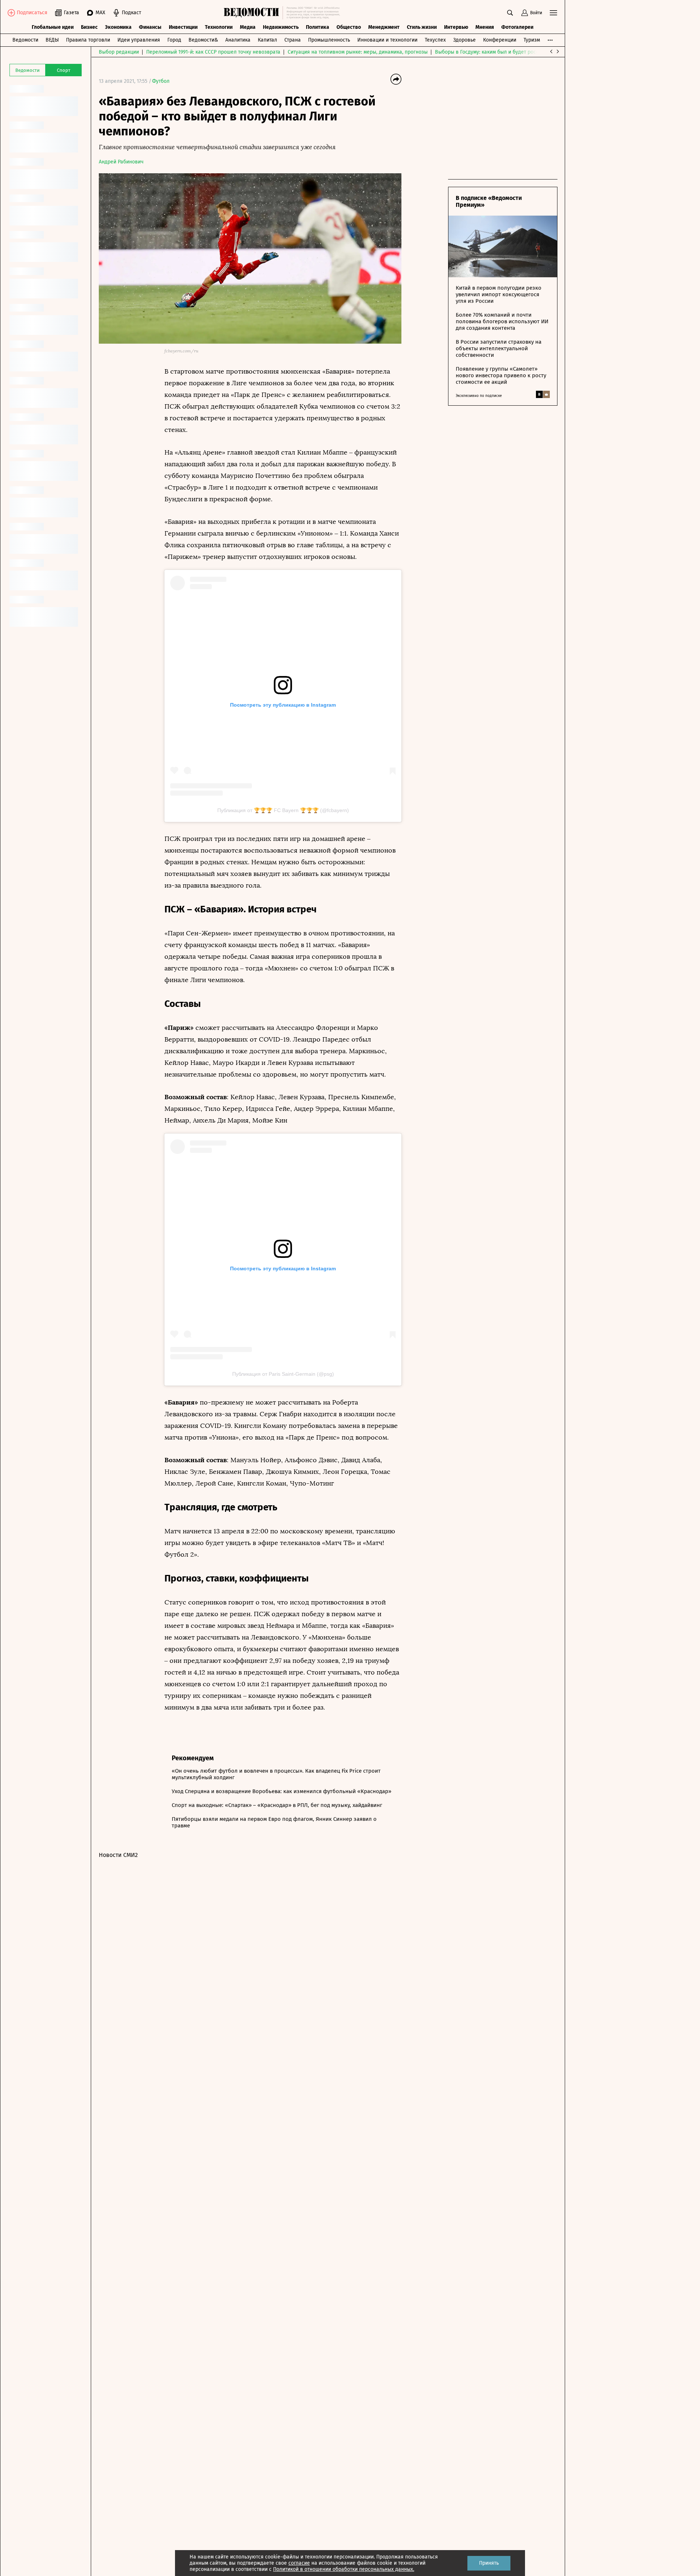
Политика (318, 27)
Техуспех (435, 40)
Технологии (219, 27)
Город (174, 40)
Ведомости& (203, 40)
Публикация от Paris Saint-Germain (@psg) (283, 1374)
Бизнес (89, 27)
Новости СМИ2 (118, 1855)
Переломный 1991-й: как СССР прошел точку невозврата (213, 52)
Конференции (500, 40)
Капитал (267, 40)
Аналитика (238, 40)
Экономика (118, 27)
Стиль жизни (422, 27)
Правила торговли (88, 40)
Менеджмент (384, 27)
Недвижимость (281, 27)
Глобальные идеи (53, 27)
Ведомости (25, 40)
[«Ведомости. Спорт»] (253, 13)
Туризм (532, 40)
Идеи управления (139, 40)
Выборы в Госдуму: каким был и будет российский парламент (509, 52)
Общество (349, 27)
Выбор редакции (119, 52)
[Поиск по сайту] (510, 13)
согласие (299, 2563)
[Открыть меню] (553, 13)
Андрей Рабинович (121, 162)
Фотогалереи (517, 27)
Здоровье (464, 40)
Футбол (161, 81)
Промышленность (329, 40)
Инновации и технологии (387, 40)
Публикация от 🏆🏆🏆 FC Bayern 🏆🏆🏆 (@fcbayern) (283, 810)
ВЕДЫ (52, 40)
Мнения (485, 27)
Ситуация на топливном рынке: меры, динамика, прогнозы (358, 52)
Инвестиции (183, 27)
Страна (293, 40)
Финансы (150, 27)
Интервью (456, 27)
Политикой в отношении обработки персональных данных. (344, 2569)
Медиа (248, 27)
